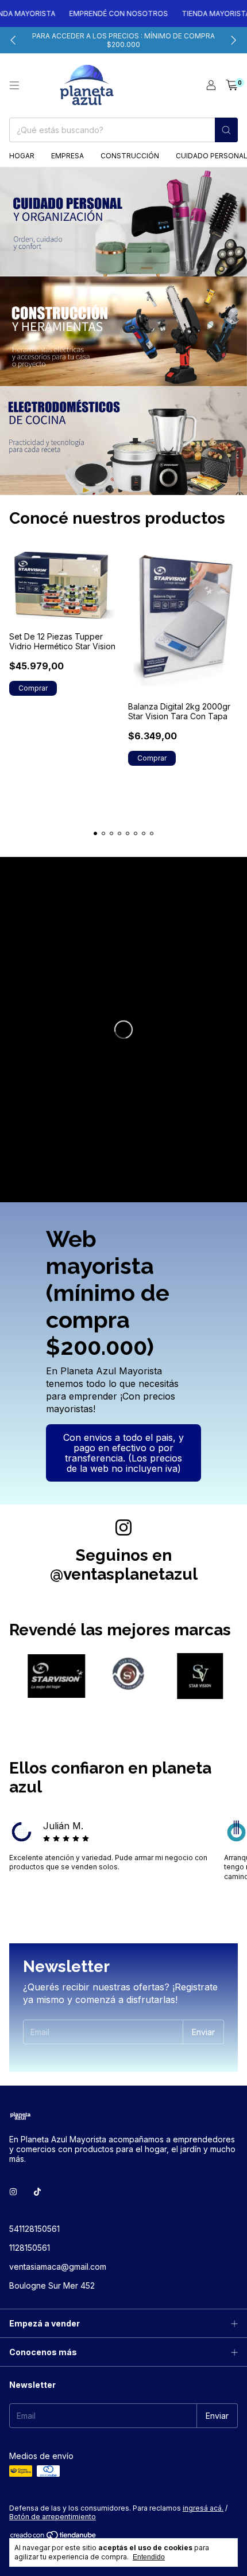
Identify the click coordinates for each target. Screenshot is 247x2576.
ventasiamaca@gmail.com (58, 2267)
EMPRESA (67, 156)
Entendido (149, 2557)
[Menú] (14, 85)
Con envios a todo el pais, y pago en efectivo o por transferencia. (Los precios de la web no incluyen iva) (123, 1453)
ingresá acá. (203, 2508)
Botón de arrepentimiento (53, 2517)
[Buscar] (226, 130)
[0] (232, 85)
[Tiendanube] (54, 2537)
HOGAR (22, 156)
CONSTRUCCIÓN (130, 156)
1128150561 (30, 2248)
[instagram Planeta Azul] (13, 2191)
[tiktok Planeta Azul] (37, 2191)
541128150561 (34, 2229)
